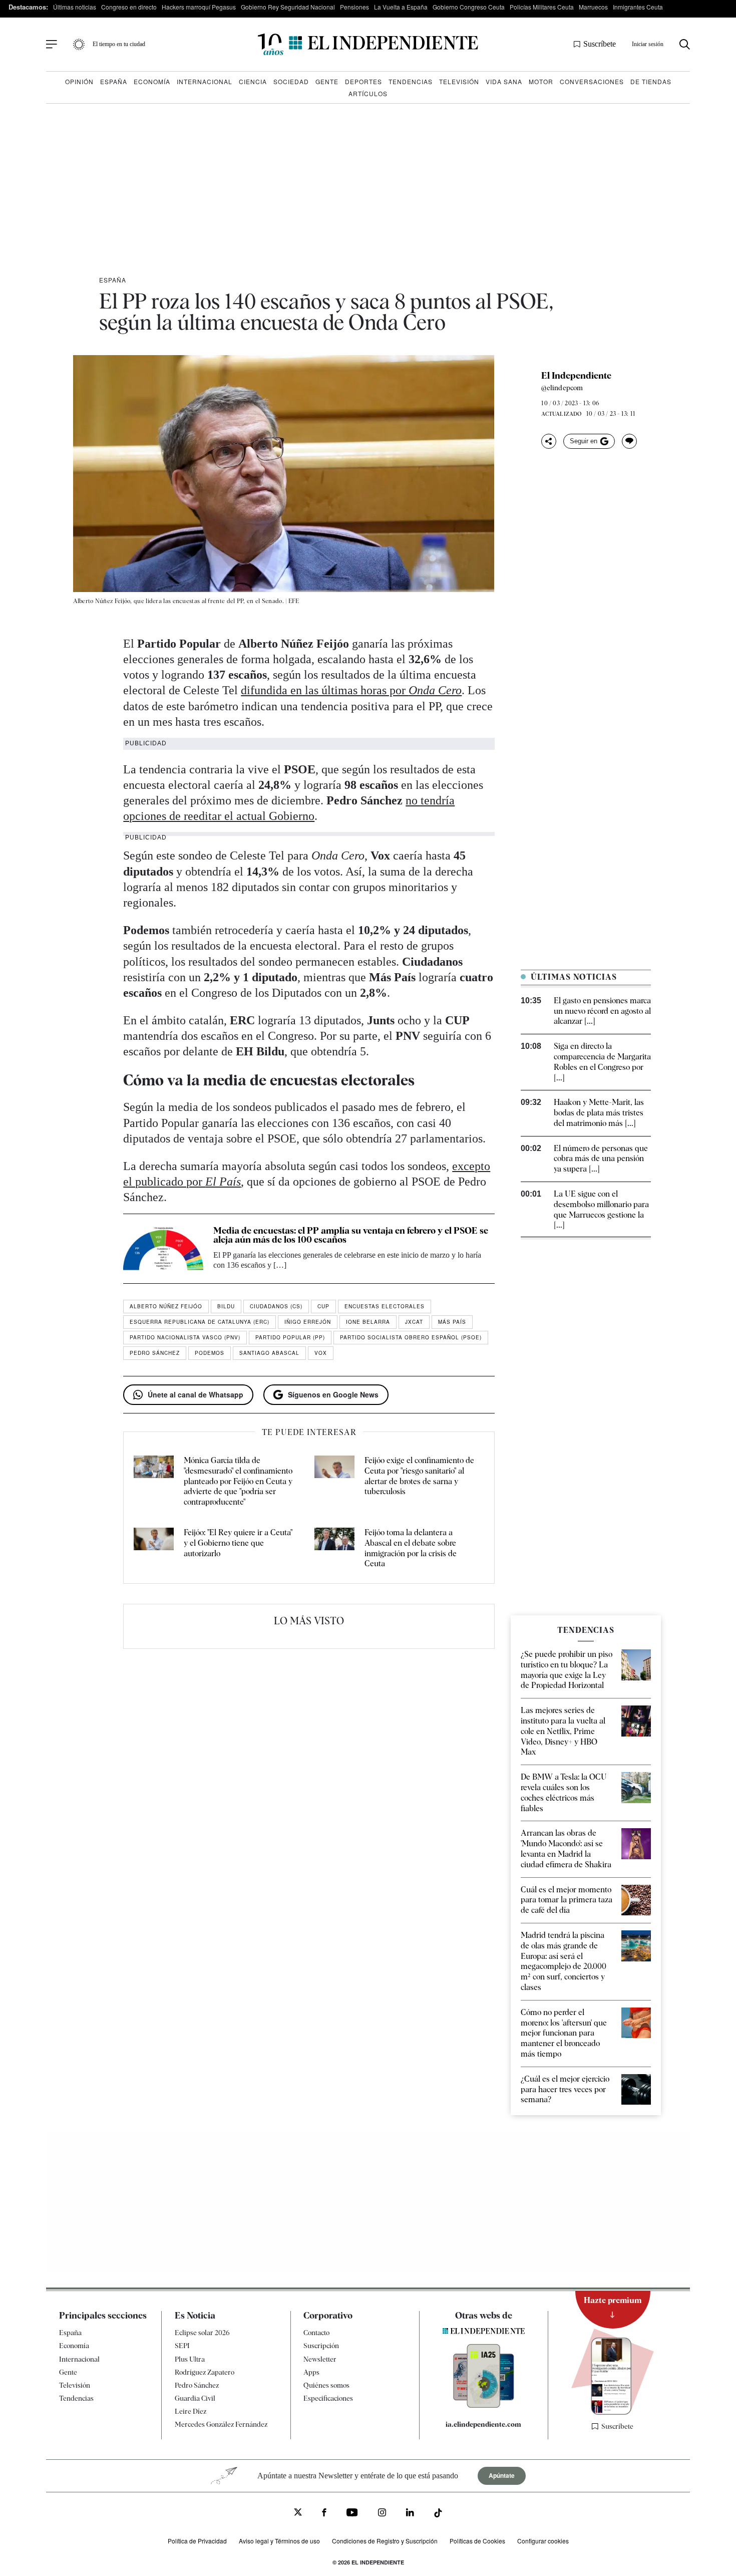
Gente (327, 81)
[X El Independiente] (298, 2513)
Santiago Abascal (269, 1353)
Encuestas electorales (385, 1306)
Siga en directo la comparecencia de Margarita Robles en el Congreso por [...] (602, 1062)
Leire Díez (191, 2411)
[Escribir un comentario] (629, 441)
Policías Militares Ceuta (542, 7)
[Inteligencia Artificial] (484, 2405)
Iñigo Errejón (308, 1322)
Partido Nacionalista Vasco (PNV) (185, 1337)
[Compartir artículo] (549, 441)
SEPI (182, 2346)
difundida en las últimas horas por (351, 690)
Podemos (210, 1353)
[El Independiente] (368, 44)
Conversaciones (592, 81)
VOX (321, 1353)
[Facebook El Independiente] (324, 2514)
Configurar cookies (543, 2541)
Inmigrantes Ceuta (638, 7)
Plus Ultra (190, 2359)
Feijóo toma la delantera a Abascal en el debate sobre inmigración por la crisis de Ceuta (411, 1548)
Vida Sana (504, 81)
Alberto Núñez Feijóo (166, 1306)
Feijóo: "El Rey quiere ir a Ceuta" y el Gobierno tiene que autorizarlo (238, 1543)
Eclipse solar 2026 (202, 2333)
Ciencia (253, 81)
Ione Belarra (368, 1322)
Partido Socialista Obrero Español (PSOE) (411, 1337)
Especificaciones (328, 2398)
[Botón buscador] (685, 44)
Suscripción (321, 2346)
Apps (311, 2372)
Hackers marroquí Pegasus (199, 7)
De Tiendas (651, 81)
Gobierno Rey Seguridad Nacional (288, 7)
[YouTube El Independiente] (352, 2514)
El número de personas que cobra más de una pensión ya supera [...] (601, 1159)
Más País (452, 1322)
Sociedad (291, 81)
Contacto (316, 2333)
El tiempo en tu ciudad (119, 44)
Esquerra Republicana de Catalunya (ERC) (200, 1322)
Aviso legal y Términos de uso (279, 2541)
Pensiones (354, 7)
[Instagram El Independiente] (382, 2514)
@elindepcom (562, 388)
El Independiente (576, 376)
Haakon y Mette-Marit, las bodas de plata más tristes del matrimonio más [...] (599, 1113)
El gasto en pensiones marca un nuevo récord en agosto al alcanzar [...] (602, 1011)
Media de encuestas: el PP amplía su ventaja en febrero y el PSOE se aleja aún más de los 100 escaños (351, 1235)
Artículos (368, 93)
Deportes (363, 81)
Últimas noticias (75, 7)
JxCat (414, 1322)
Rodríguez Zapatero (205, 2372)
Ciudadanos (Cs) (276, 1306)
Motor (541, 81)
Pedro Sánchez (155, 1353)
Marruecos (593, 7)
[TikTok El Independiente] (438, 2515)
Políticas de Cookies (477, 2541)
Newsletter (320, 2359)
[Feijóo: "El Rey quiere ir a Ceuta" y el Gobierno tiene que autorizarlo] (154, 1548)
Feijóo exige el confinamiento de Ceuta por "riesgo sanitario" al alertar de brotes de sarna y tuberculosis (419, 1476)
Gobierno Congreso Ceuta (469, 7)
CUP (323, 1306)
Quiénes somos (326, 2385)
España (114, 81)
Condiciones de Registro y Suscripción (385, 2541)
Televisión (459, 81)
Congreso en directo (129, 7)
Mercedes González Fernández (221, 2424)
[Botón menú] (52, 45)
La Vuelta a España (401, 7)
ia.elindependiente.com (483, 2424)
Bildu (226, 1306)
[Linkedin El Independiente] (410, 2514)
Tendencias (411, 81)
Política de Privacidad (197, 2541)
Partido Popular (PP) (290, 1337)
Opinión (79, 81)
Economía (152, 81)
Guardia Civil (195, 2398)
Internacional (205, 81)
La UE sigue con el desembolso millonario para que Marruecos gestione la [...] (601, 1209)
